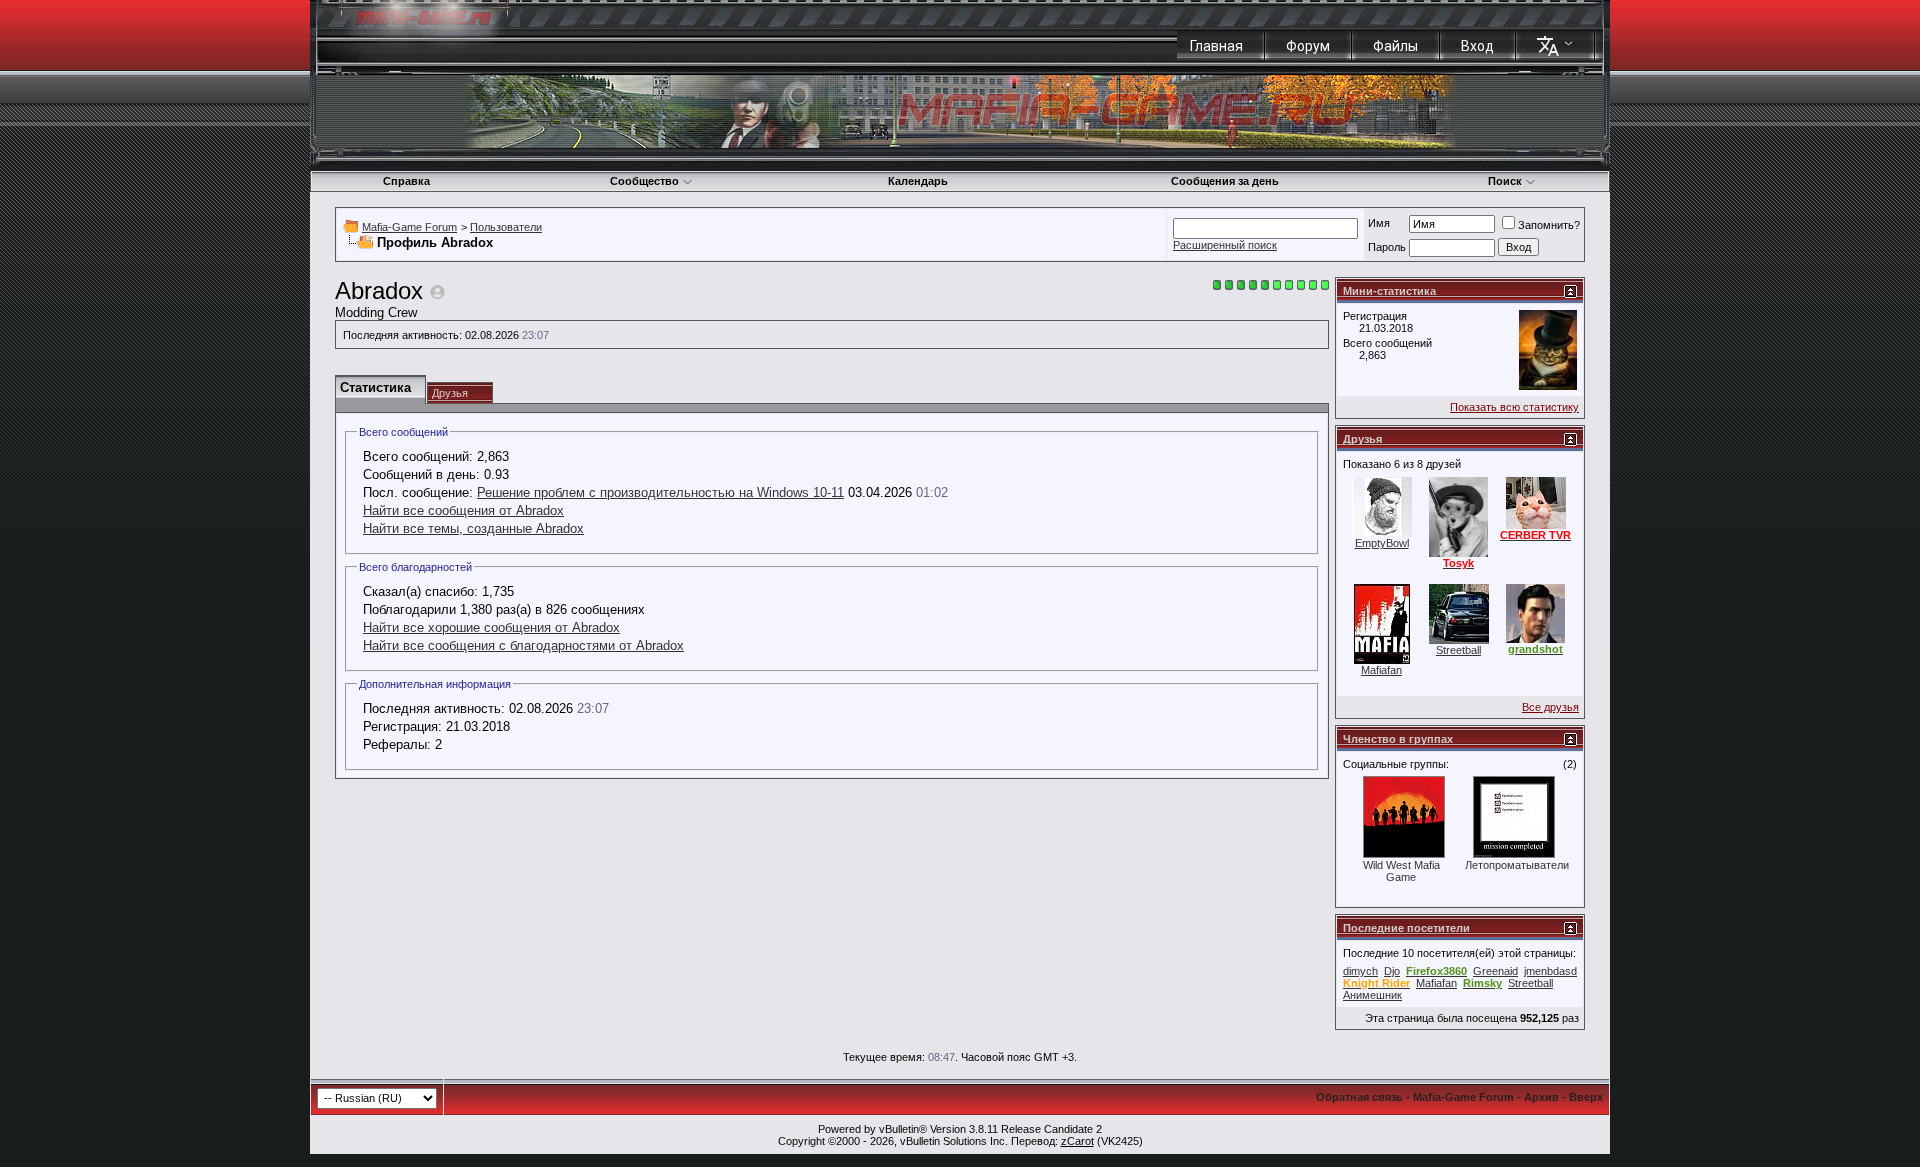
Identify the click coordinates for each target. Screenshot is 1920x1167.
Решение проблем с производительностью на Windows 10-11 (660, 492)
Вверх (1586, 1097)
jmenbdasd (1550, 971)
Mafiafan (1381, 670)
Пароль (1387, 247)
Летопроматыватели (1517, 865)
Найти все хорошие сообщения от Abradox (491, 627)
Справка (406, 181)
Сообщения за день (1225, 181)
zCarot (1077, 1141)
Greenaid (1495, 971)
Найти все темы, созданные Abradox (473, 528)
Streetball (1458, 650)
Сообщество (644, 181)
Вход (1477, 46)
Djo (1392, 971)
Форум (1308, 46)
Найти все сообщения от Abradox (463, 510)
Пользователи (506, 227)
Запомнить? (1549, 225)
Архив (1541, 1097)
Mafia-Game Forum (409, 227)
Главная (1216, 46)
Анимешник (1372, 995)
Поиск (1505, 181)
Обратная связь (1359, 1097)
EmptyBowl (1382, 543)
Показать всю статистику (1514, 407)
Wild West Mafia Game (1401, 871)
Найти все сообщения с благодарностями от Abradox (523, 645)
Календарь (918, 181)
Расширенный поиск (1225, 245)
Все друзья (1550, 707)
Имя (1379, 223)
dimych (1360, 971)
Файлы (1395, 46)
